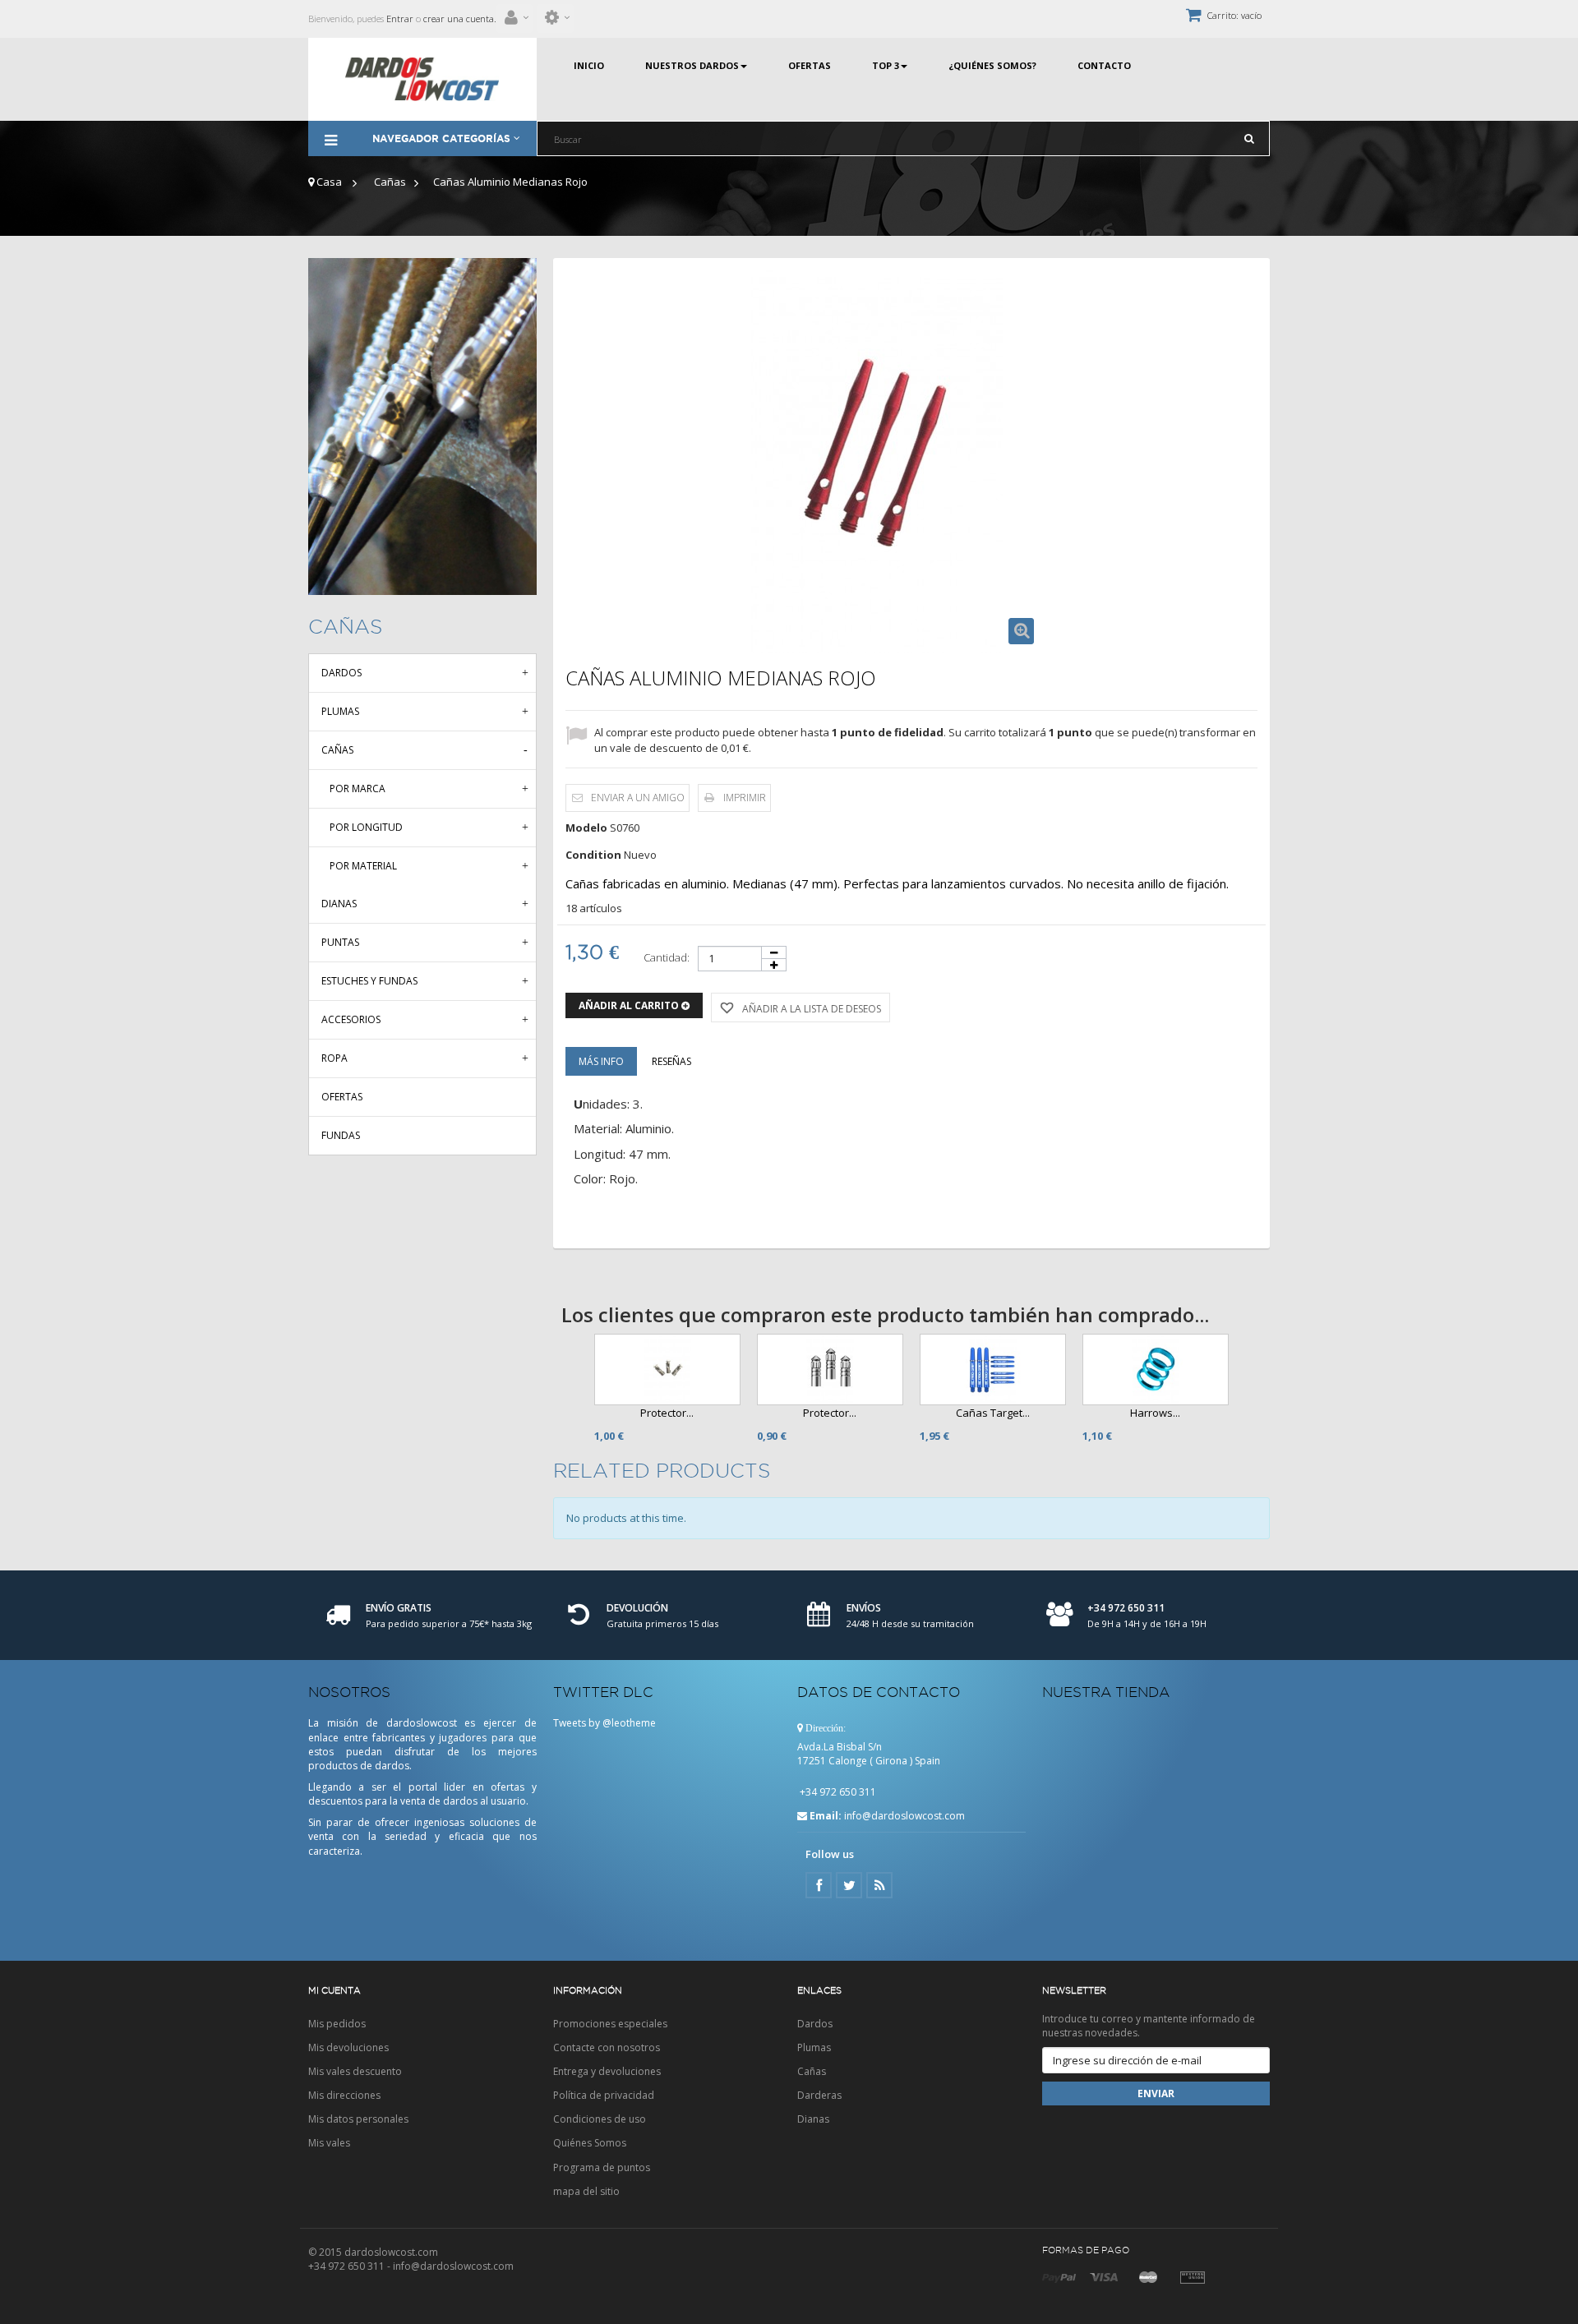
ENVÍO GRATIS (399, 1608)
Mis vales (329, 2143)
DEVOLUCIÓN (637, 1608)
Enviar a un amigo (638, 798)
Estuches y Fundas (369, 981)
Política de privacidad (604, 2095)
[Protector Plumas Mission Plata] (830, 1369)
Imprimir (745, 798)
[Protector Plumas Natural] (667, 1369)
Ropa (335, 1058)
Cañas (390, 182)
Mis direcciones (344, 2095)
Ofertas (342, 1097)
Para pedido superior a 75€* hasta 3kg (449, 1623)
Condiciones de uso (600, 2119)
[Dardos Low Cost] (422, 79)
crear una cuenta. (460, 18)
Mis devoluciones (348, 2047)
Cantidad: (667, 957)
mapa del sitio (586, 2191)
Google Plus (879, 1885)
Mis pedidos (337, 2024)
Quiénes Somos (590, 2143)
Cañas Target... (993, 1413)
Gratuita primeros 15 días (662, 1623)
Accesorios (351, 1019)
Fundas (341, 1135)
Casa (328, 182)
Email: (826, 1816)
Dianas (339, 904)
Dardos (341, 673)
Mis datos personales (358, 2119)
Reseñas (671, 1061)
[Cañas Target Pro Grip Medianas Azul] (993, 1369)
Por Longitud (366, 827)
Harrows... (1155, 1413)
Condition (593, 855)
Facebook (819, 1885)
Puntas (340, 942)
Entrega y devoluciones (607, 2071)
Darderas (819, 2095)
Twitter (849, 1885)
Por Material (363, 866)
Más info (601, 1061)
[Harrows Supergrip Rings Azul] (1156, 1369)
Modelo (586, 828)
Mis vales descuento (355, 2071)
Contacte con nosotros (607, 2047)
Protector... (667, 1413)
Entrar (399, 18)
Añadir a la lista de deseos (810, 1009)
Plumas (340, 711)
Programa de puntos (602, 2167)
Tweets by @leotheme (604, 1723)
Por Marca (358, 788)
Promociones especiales (610, 2024)
